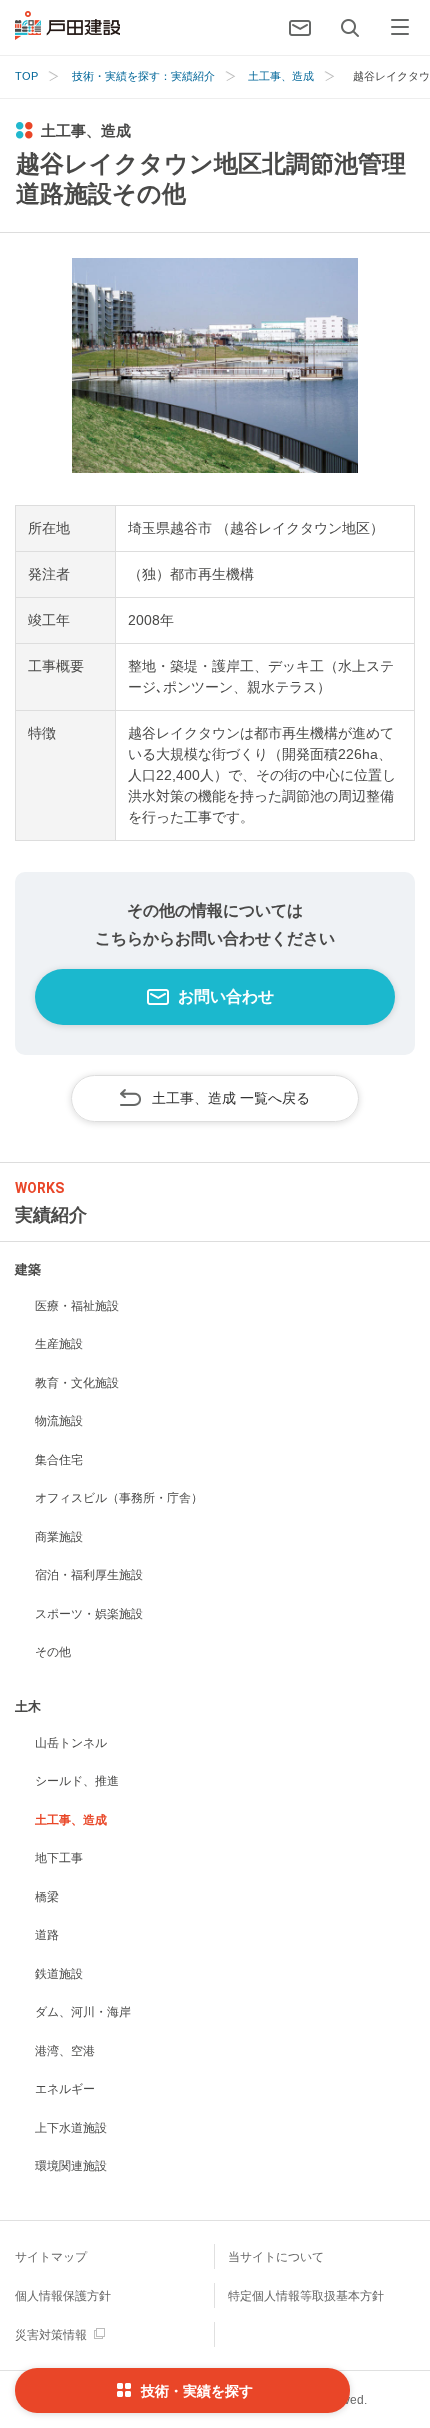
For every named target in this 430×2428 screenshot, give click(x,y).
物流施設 (59, 1421)
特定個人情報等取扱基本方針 (306, 2296)
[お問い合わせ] (300, 28)
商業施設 (59, 1537)
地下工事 (59, 1858)
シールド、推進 (77, 1781)
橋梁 (47, 1897)
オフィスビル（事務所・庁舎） (119, 1498)
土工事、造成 (71, 1820)
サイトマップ (51, 2257)
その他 (53, 1652)
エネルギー (65, 2089)
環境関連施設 (71, 2166)
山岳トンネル (71, 1743)
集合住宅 (59, 1460)
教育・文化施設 (77, 1383)
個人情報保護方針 (63, 2296)
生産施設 (59, 1344)
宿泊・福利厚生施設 (89, 1575)
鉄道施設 (59, 1974)
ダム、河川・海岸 (83, 2012)
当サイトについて (276, 2257)
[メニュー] (400, 28)
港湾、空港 (65, 2051)
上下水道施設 (71, 2128)
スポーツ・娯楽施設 (89, 1614)
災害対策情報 (51, 2335)
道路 (47, 1935)
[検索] (350, 28)
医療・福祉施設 (77, 1306)
